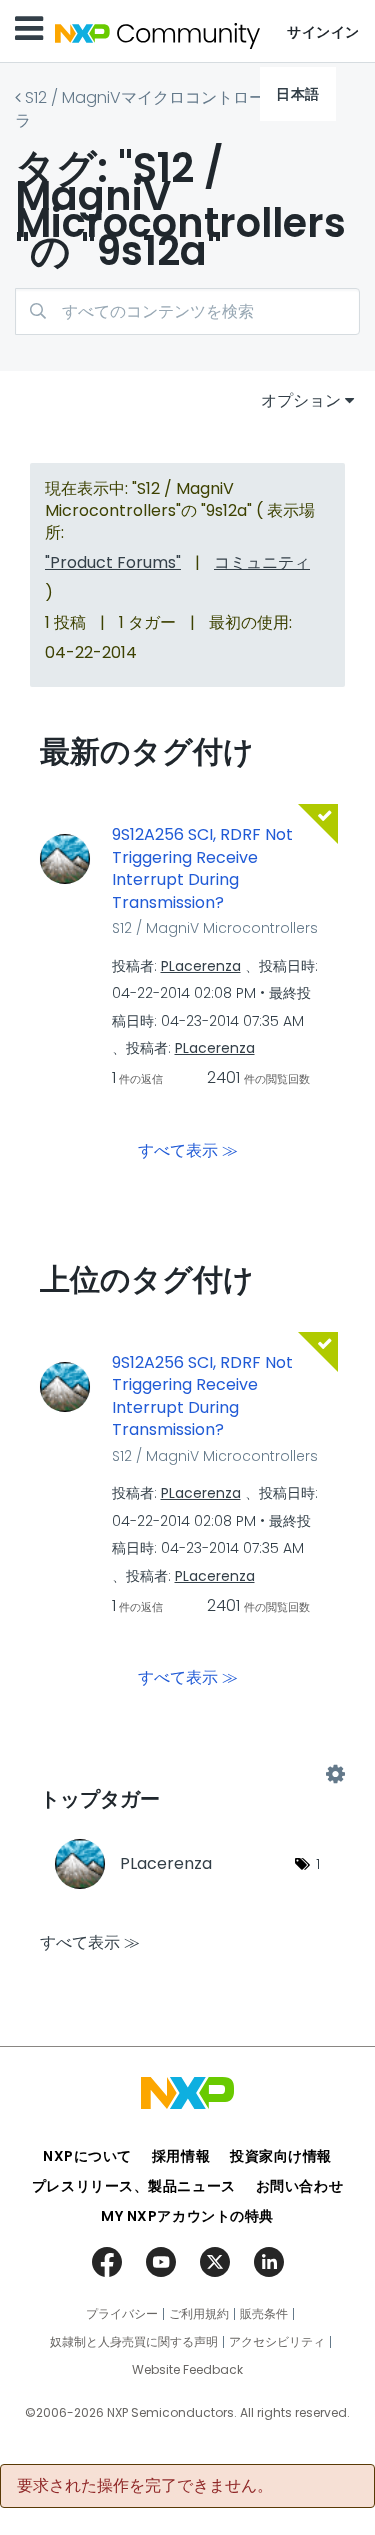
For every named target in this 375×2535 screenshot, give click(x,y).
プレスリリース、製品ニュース (134, 2186)
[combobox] (187, 311)
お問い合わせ (299, 2186)
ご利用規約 (199, 2314)
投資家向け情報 (281, 2156)
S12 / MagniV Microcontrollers (215, 928)
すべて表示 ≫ (188, 1149)
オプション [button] (301, 400)
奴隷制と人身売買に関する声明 (134, 2342)
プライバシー (122, 2314)
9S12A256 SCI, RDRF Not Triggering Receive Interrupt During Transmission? (202, 869)
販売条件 (264, 2314)
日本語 (298, 94)
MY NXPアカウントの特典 (187, 2216)
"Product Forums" (113, 562)
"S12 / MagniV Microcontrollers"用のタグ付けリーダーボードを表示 (187, 1775)
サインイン (323, 32)
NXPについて (87, 2156)
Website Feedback (187, 2370)
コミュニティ (262, 562)
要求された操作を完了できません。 (145, 2486)
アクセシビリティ (277, 2342)
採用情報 (181, 2156)
